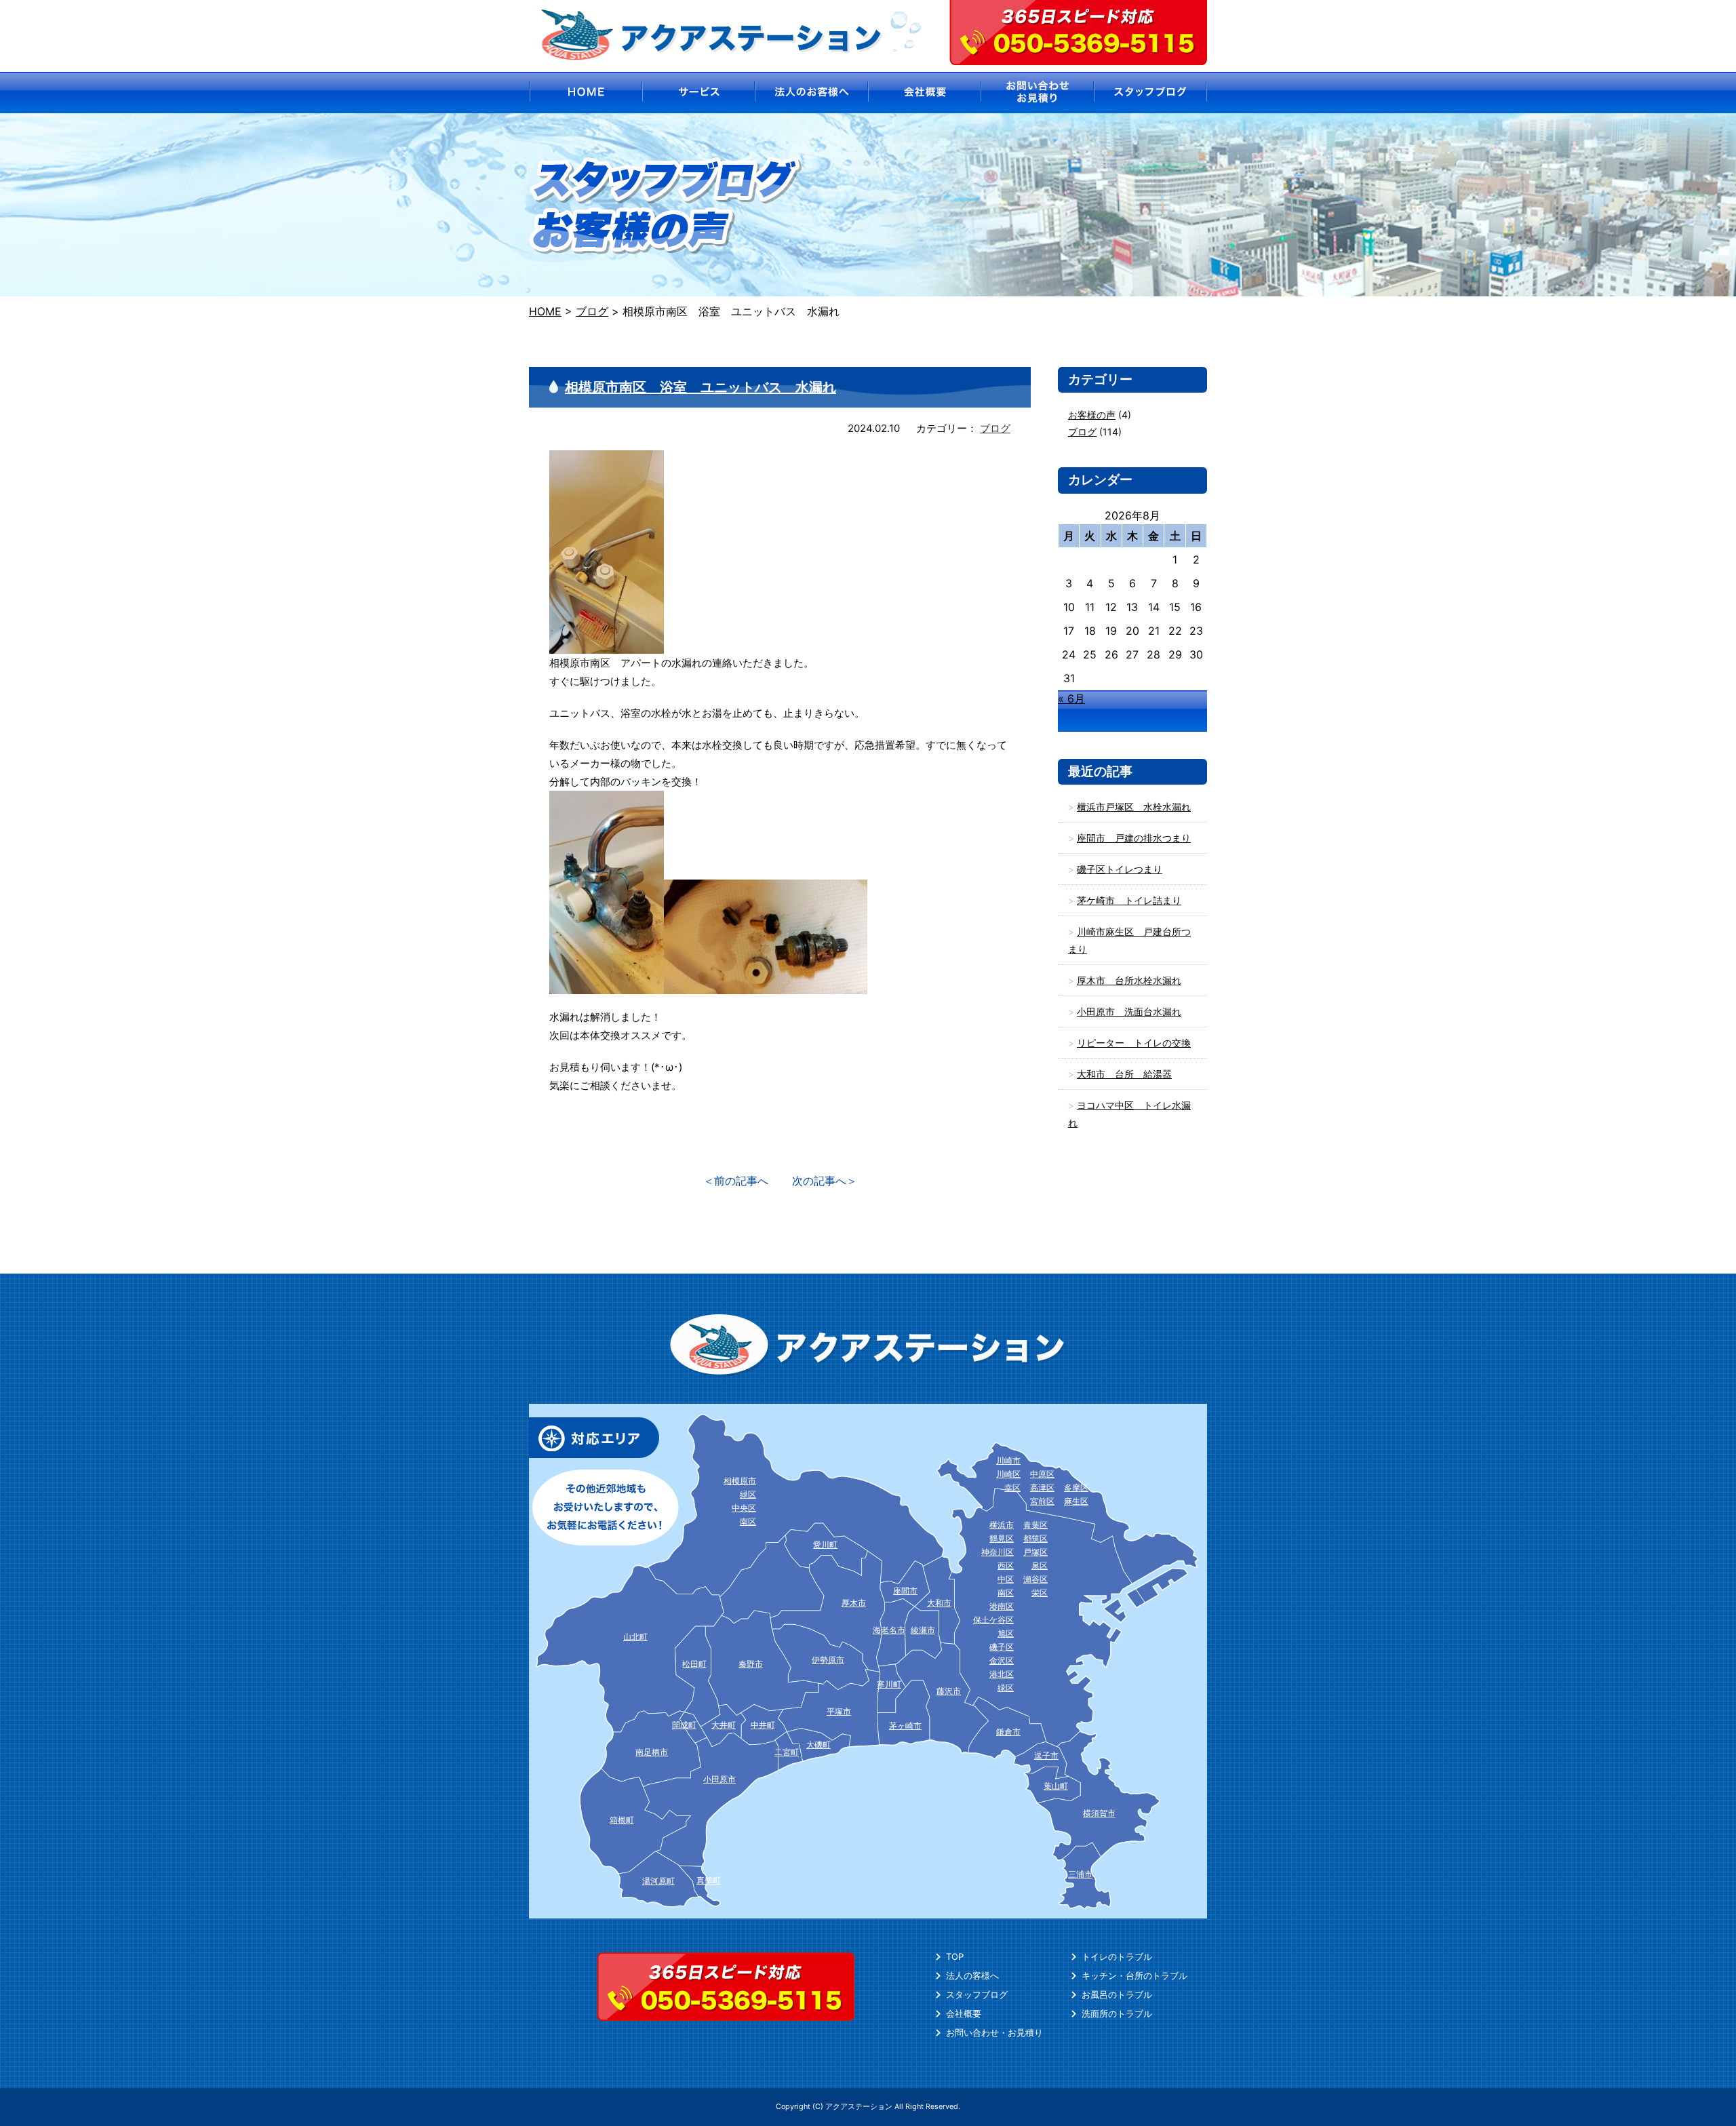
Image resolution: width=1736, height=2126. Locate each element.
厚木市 (854, 1603)
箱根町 (622, 1820)
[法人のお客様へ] (811, 93)
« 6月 (1071, 698)
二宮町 (787, 1752)
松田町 (694, 1664)
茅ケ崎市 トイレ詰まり (1129, 900)
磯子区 (1002, 1647)
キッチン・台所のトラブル (1135, 1975)
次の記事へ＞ (825, 1181)
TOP (955, 1956)
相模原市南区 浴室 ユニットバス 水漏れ (701, 387)
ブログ (995, 428)
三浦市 (1080, 1874)
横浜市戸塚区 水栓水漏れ (1134, 807)
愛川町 (825, 1544)
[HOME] (585, 93)
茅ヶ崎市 (905, 1726)
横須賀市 (1099, 1813)
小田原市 (719, 1779)
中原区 (1042, 1474)
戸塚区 (1035, 1552)
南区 (1006, 1593)
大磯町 (818, 1745)
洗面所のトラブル (1117, 2013)
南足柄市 (652, 1752)
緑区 (1006, 1688)
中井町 (763, 1725)
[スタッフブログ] (1151, 93)
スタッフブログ (977, 1994)
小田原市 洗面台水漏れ (1129, 1011)
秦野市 (751, 1664)
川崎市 (1008, 1460)
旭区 (1006, 1633)
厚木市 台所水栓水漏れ (1129, 980)
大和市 (939, 1603)
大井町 (724, 1725)
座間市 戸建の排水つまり (1134, 838)
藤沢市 (949, 1691)
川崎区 (1008, 1474)
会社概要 (964, 2013)
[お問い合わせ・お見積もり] (1038, 93)
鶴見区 (1002, 1538)
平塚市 (839, 1711)
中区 (1006, 1579)
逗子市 (1046, 1755)
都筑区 (1035, 1538)
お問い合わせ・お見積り (994, 2032)
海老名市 (889, 1630)
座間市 (905, 1591)
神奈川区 (998, 1552)
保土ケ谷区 (993, 1620)
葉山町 (1056, 1786)
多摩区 (1076, 1488)
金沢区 (1002, 1660)
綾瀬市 (923, 1630)
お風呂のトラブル (1117, 1994)
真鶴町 (709, 1880)
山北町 (635, 1637)
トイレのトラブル (1117, 1956)
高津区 (1042, 1488)
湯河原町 (658, 1881)
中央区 (744, 1508)
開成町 (684, 1725)
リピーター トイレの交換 (1134, 1043)
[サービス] (698, 93)
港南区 (1002, 1606)
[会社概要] (925, 93)
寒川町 (889, 1684)
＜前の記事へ (736, 1181)
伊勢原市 (828, 1660)
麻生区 (1076, 1501)
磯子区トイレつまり (1120, 869)
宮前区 (1042, 1501)
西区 (1006, 1566)
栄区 (1040, 1593)
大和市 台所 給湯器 (1124, 1074)
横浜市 (1002, 1525)
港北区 (1002, 1674)
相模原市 (740, 1481)
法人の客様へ (972, 1975)
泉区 (1040, 1566)
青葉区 (1035, 1525)
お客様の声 (1092, 415)
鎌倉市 (1008, 1732)
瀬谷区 (1035, 1579)
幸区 (1012, 1488)
